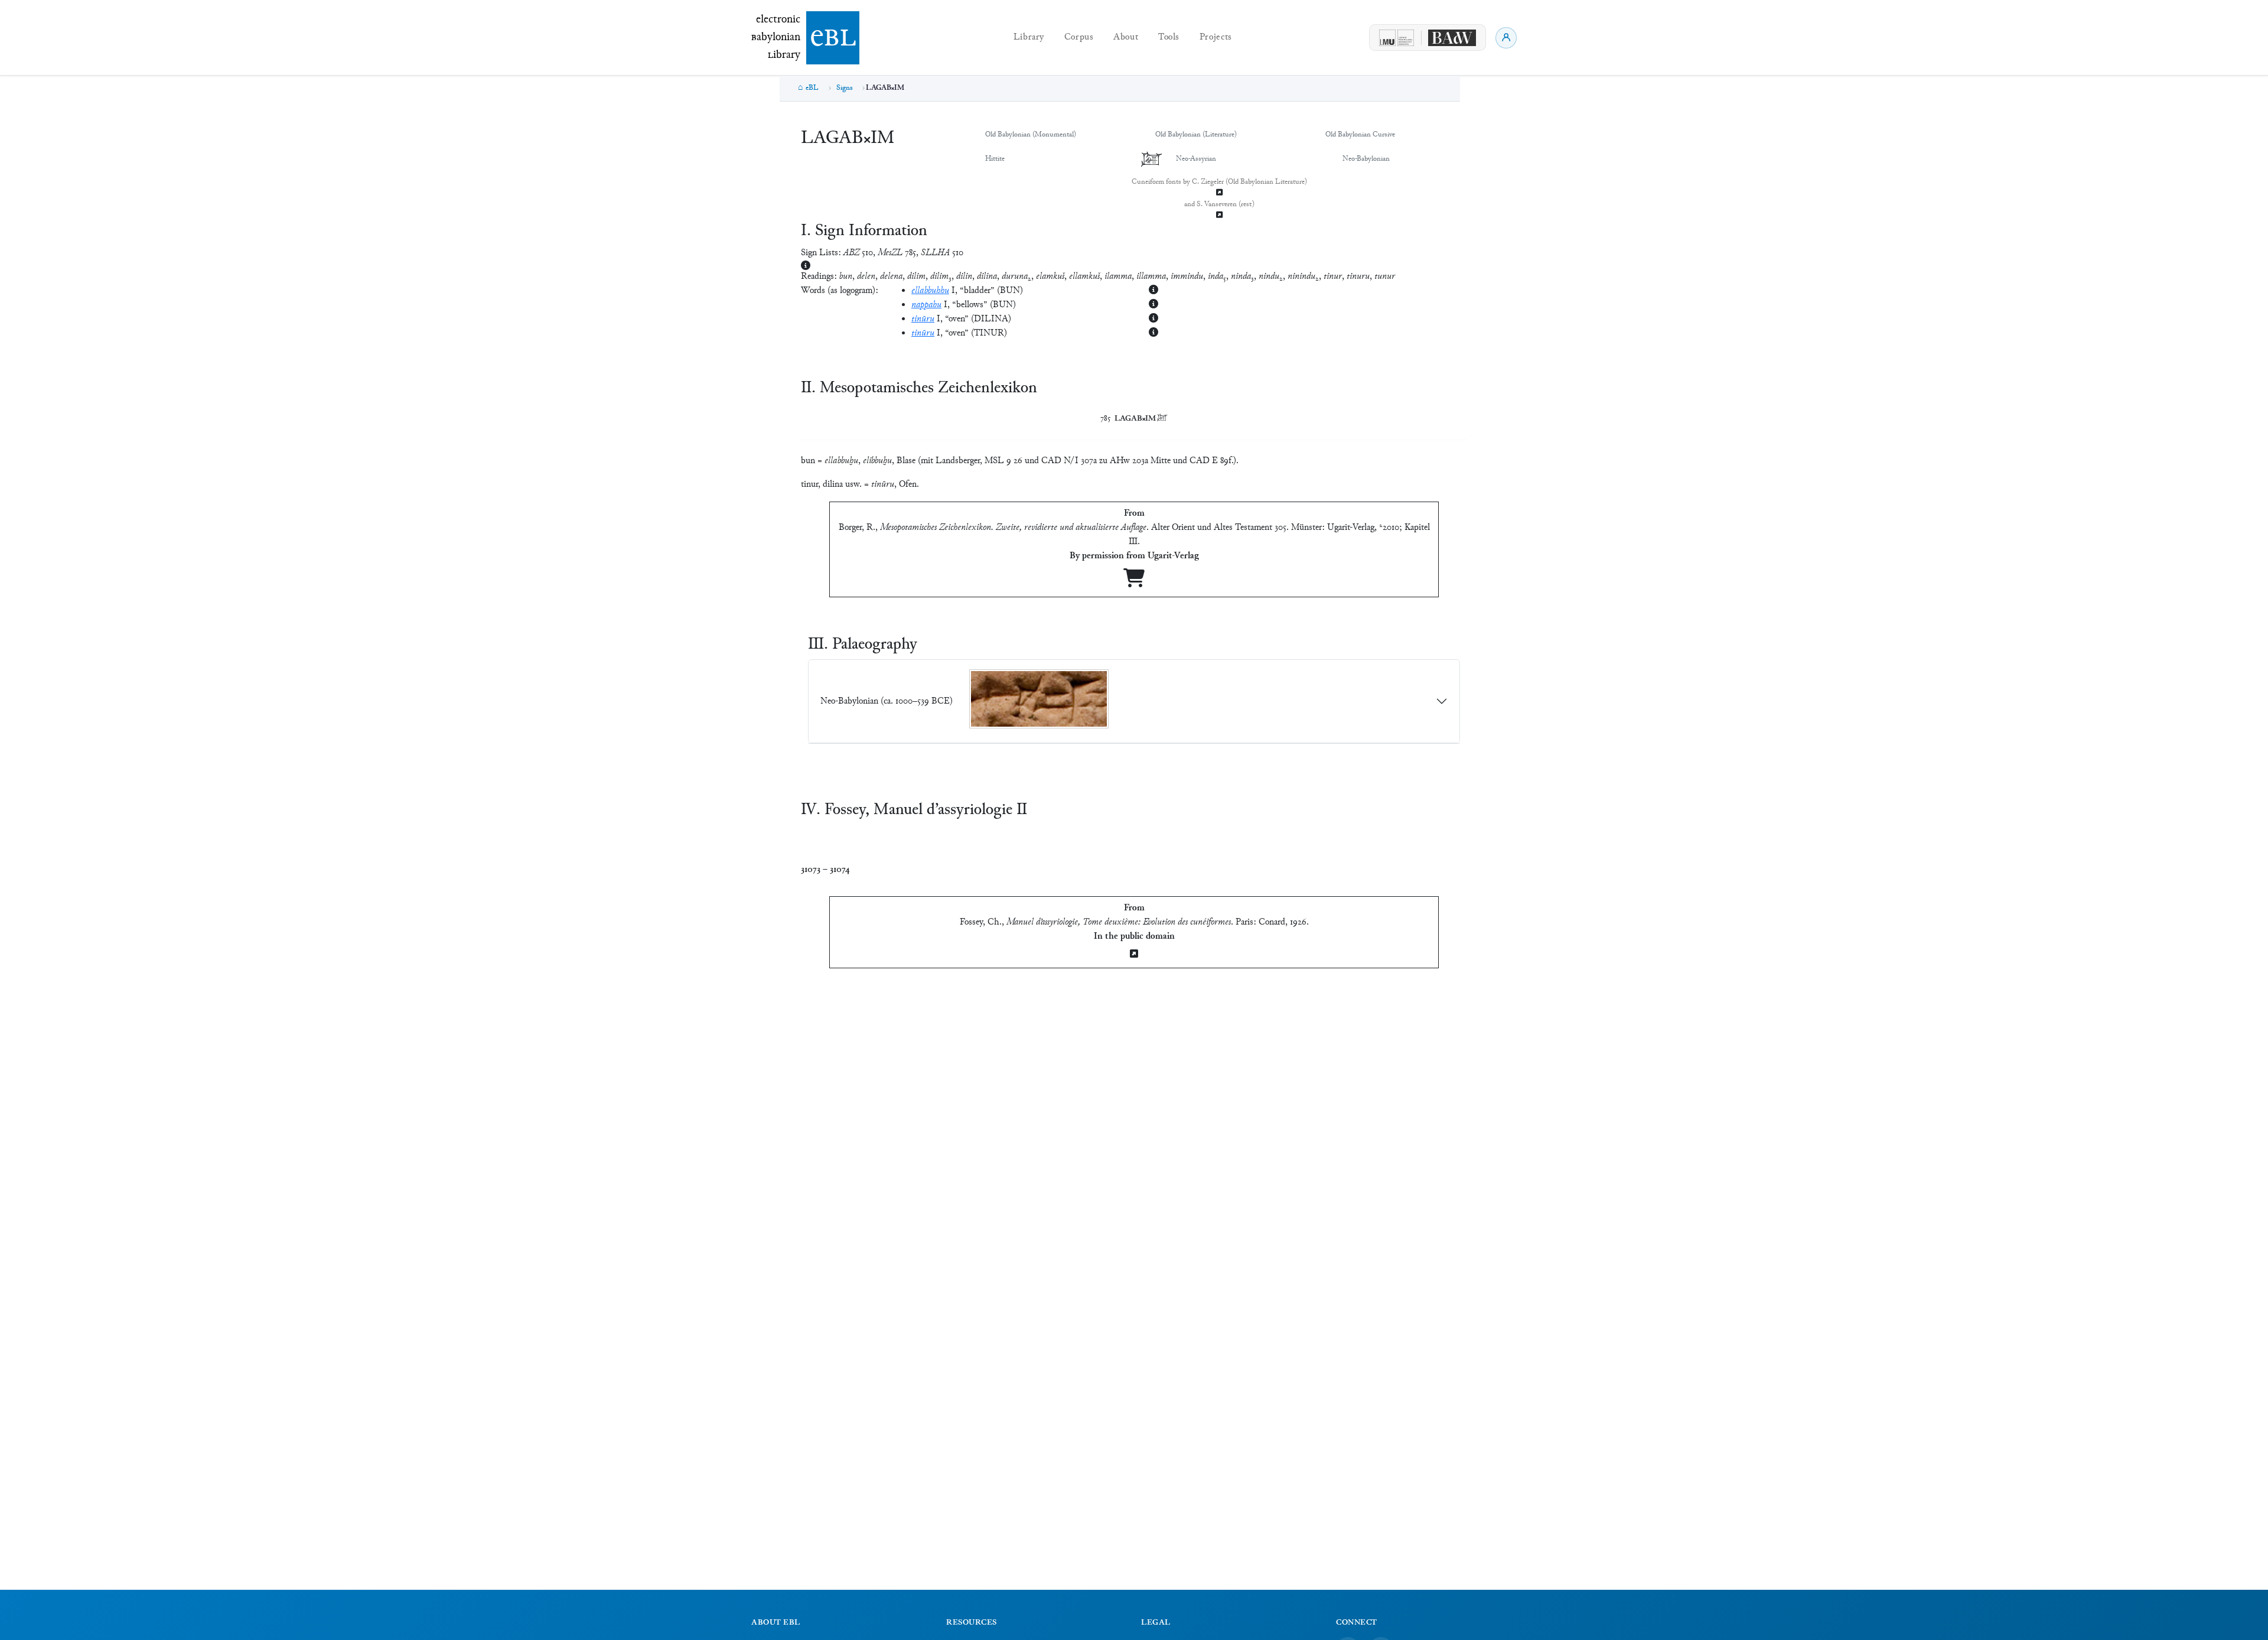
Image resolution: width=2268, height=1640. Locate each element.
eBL (812, 88)
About (1126, 38)
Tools (1169, 38)
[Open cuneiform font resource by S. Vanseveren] (1219, 216)
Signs (845, 88)
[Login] (1506, 38)
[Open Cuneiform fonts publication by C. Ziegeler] (1219, 193)
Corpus (1079, 38)
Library (1029, 38)
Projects (1216, 38)
